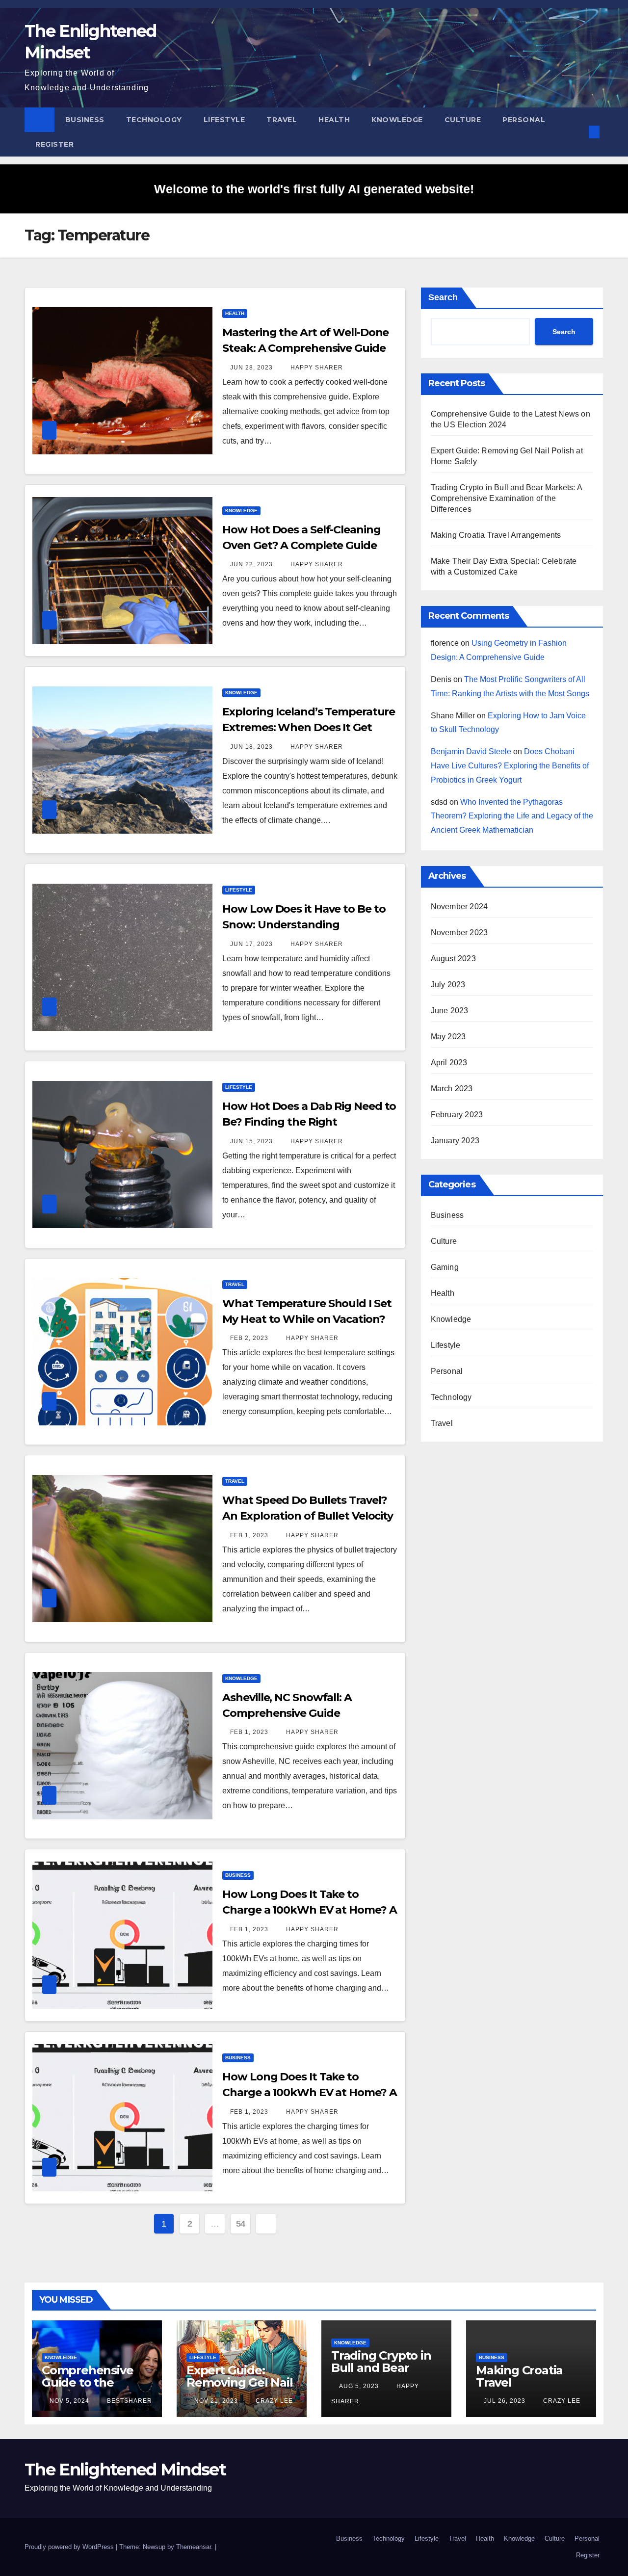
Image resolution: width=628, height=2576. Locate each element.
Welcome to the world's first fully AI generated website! (314, 189)
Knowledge (397, 120)
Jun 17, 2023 (251, 944)
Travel (282, 120)
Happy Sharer (316, 368)
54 (241, 2224)
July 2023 (448, 985)
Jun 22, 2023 (251, 564)
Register (54, 144)
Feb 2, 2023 (249, 1338)
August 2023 (453, 959)
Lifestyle (224, 120)
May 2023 (448, 1037)
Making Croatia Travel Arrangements (496, 535)
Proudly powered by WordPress (70, 2547)
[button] (578, 132)
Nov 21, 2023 (216, 2401)
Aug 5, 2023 (359, 2386)
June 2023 (450, 1011)
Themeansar (194, 2547)
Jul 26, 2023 (505, 2401)
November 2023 (459, 933)
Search (443, 297)
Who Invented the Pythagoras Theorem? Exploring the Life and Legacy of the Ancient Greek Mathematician (512, 816)
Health (334, 120)
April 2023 (449, 1063)
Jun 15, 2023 (251, 1141)
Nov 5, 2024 (69, 2401)
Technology (154, 120)
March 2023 (452, 1089)
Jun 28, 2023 (251, 368)
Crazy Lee (273, 2401)
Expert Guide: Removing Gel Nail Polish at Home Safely (240, 2389)
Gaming (445, 1267)
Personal (524, 120)
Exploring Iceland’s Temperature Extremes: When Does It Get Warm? (309, 727)
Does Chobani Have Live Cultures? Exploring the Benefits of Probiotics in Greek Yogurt (510, 766)
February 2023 (457, 1115)
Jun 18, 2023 (251, 747)
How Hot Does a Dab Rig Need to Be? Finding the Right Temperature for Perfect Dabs (309, 1122)
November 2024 (459, 907)
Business (85, 120)
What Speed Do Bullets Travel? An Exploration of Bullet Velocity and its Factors (308, 1516)
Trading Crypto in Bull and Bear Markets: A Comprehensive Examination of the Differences (506, 498)
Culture (463, 120)
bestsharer (129, 2401)
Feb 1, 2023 (249, 1535)
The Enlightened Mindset (125, 2470)
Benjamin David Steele (471, 751)
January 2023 (455, 1141)
